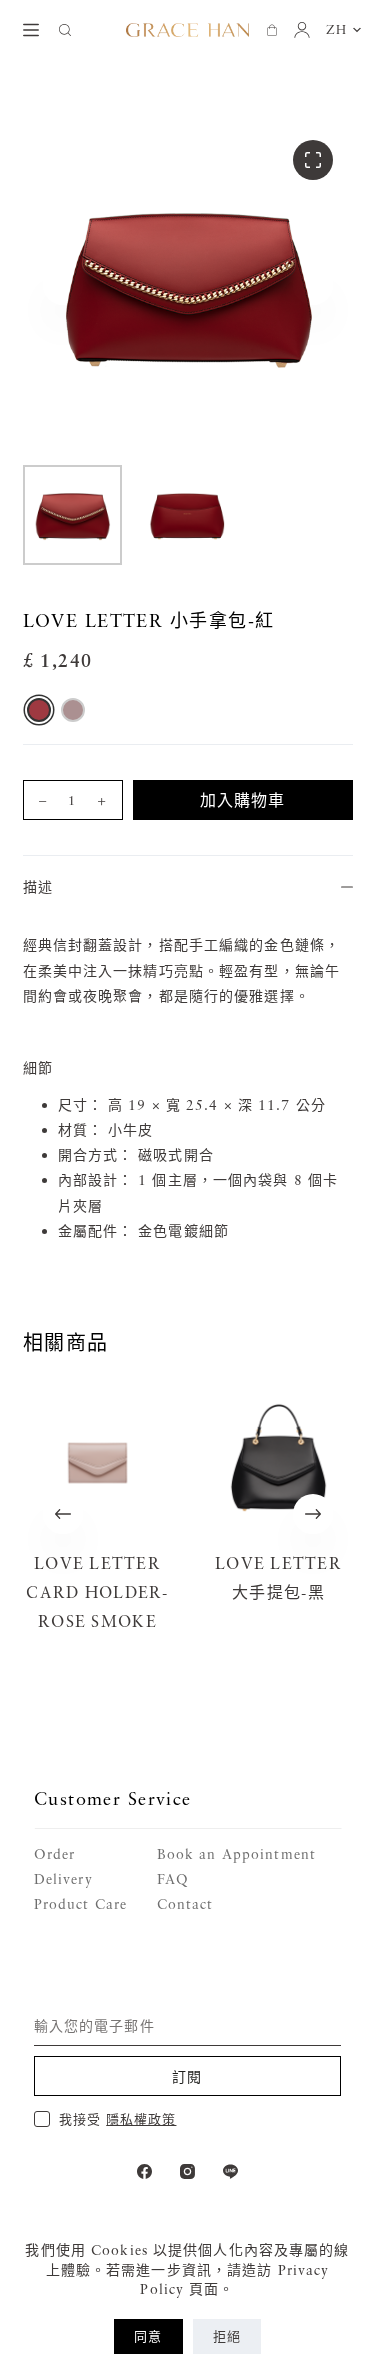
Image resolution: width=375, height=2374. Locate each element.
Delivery (63, 1878)
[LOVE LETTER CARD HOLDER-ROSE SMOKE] (97, 1462)
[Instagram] (187, 2171)
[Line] (230, 2171)
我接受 (117, 2119)
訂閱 (187, 2076)
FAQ (173, 1878)
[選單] (31, 30)
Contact (185, 1903)
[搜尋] (65, 30)
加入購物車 (243, 800)
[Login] (302, 30)
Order (55, 1853)
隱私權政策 (141, 2119)
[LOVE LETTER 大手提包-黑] (278, 1462)
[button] (343, 30)
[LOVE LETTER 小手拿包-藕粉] (73, 710)
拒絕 (227, 2336)
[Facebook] (144, 2171)
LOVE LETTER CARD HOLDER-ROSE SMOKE (97, 1592)
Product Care (80, 1903)
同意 (148, 2336)
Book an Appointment (236, 1853)
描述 (38, 886)
